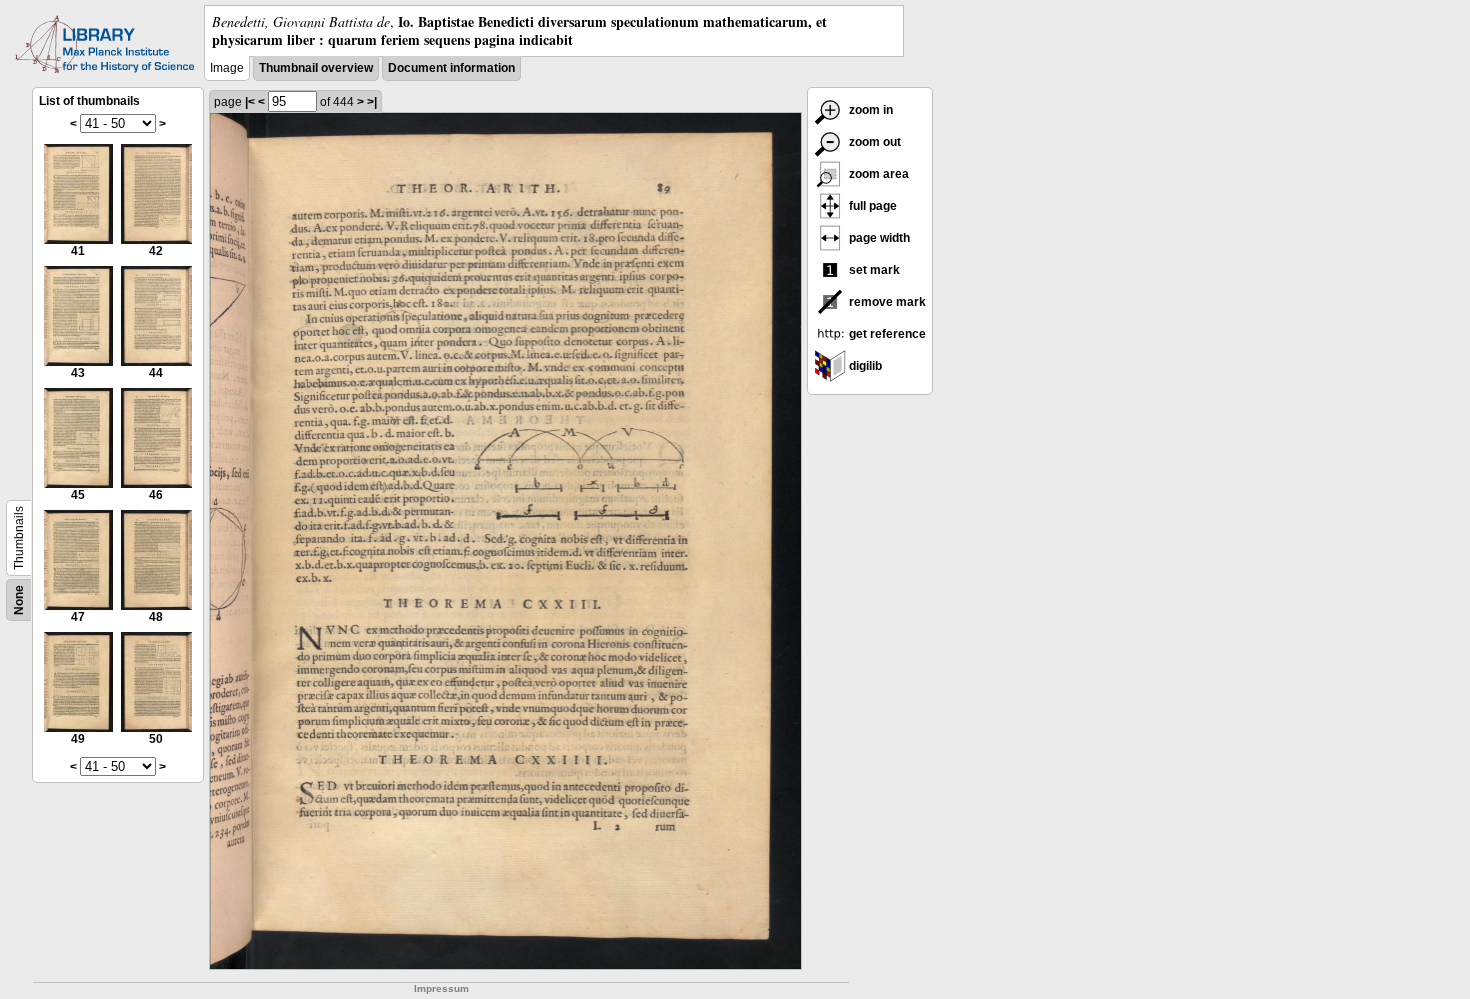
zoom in (869, 110)
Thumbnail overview (316, 68)
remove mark (886, 302)
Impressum (441, 988)
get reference (886, 334)
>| (372, 102)
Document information (451, 68)
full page (871, 206)
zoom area (877, 174)
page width (878, 238)
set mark (873, 270)
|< (250, 102)
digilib (864, 366)
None (19, 600)
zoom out (873, 142)
